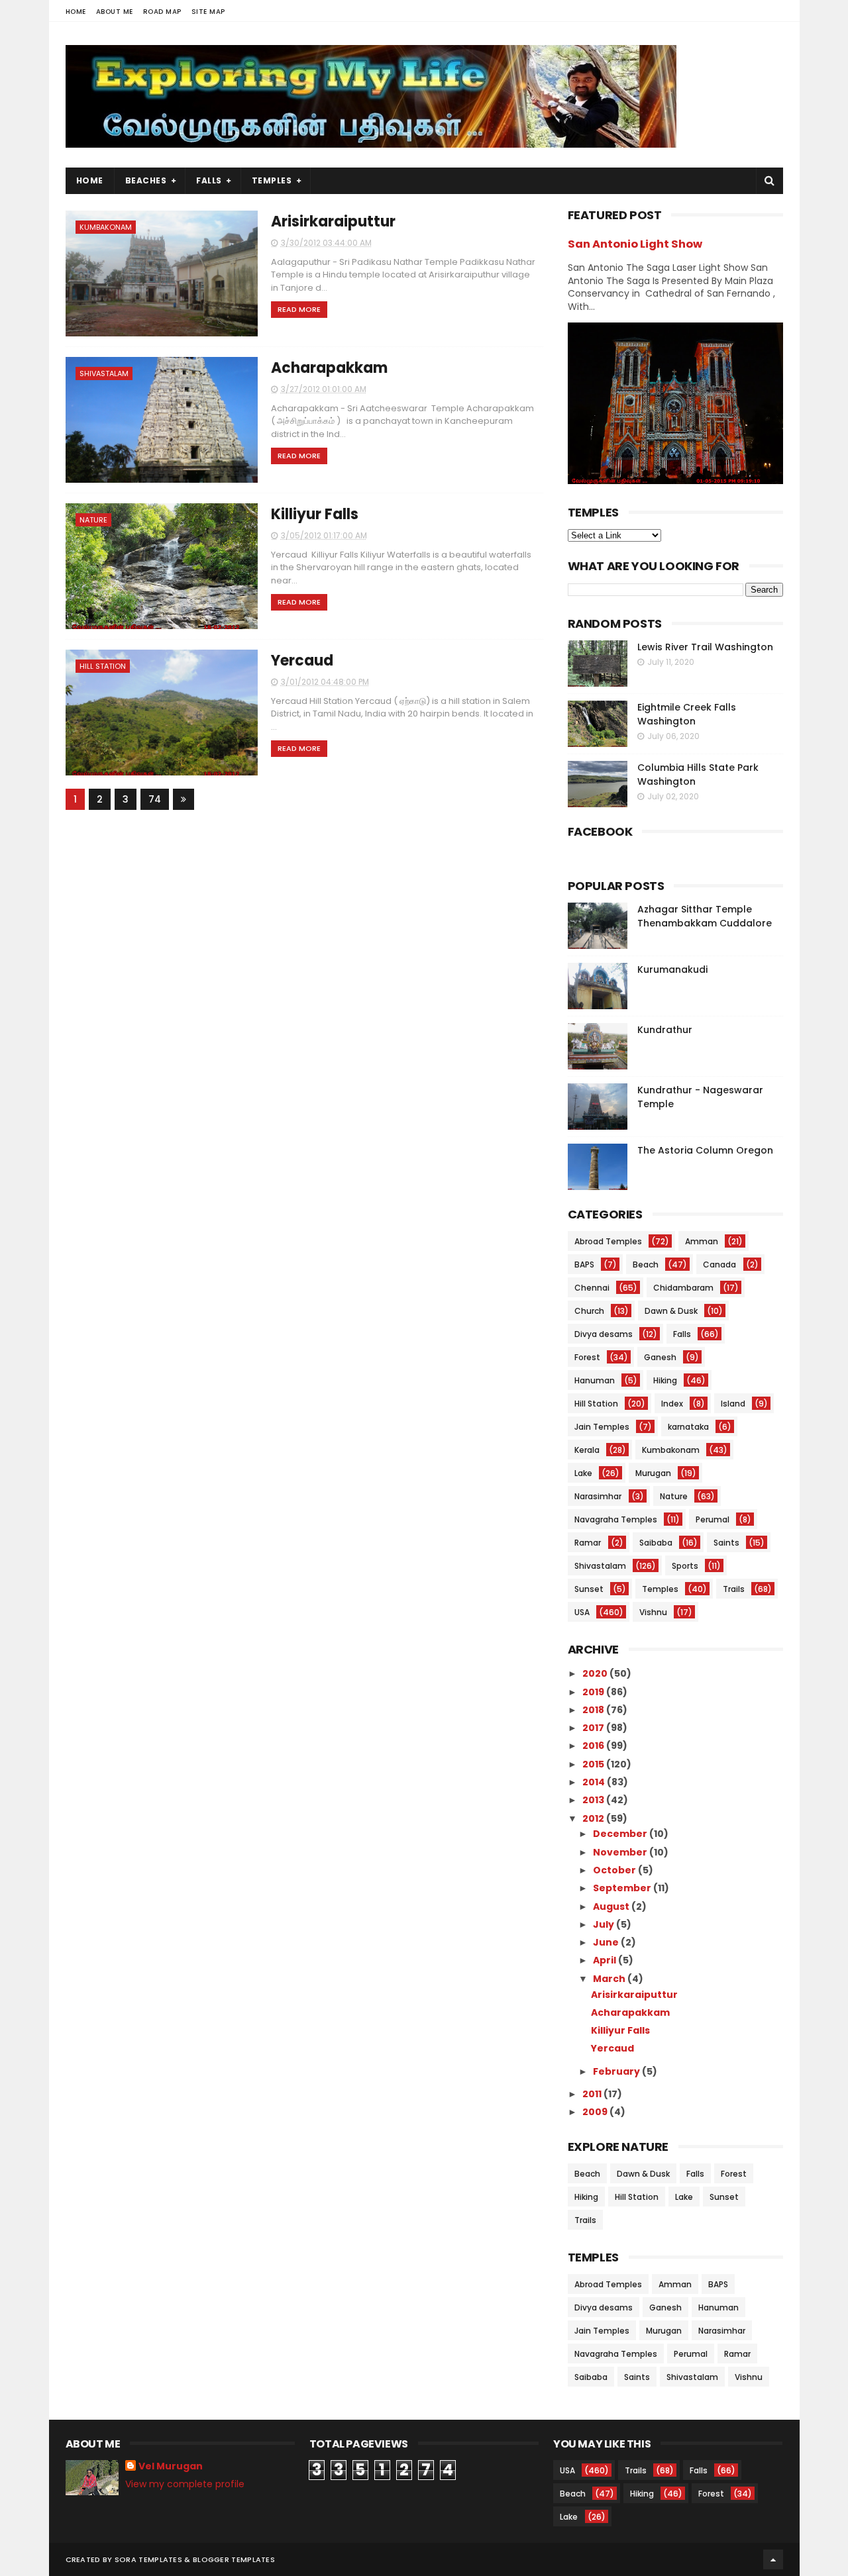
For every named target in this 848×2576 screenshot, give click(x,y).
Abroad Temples (608, 1241)
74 (155, 799)
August (612, 1907)
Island (733, 1404)
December (621, 1834)
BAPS (584, 1264)
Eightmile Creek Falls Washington (687, 714)
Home (76, 12)
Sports (685, 1566)
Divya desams (604, 1334)
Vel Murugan (171, 2466)
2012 (594, 1818)
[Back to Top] (773, 2559)
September (623, 1888)
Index (672, 1404)
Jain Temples (602, 1427)
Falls (209, 180)
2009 (596, 2112)
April (606, 1960)
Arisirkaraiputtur (333, 222)
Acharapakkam (329, 368)
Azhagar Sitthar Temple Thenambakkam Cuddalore (705, 916)
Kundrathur (665, 1030)
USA (582, 1612)
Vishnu (653, 1612)
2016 (594, 1746)
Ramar (588, 1543)
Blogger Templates (234, 2559)
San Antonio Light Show (635, 244)
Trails (734, 1589)
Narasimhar (598, 1496)
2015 (594, 1764)
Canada (719, 1264)
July (605, 1924)
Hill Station (103, 666)
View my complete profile (185, 2484)
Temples (272, 180)
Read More (299, 309)
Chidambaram (683, 1288)
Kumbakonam (106, 227)
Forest (587, 1357)
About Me (115, 12)
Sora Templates (148, 2559)
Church (589, 1311)
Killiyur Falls (315, 514)
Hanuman (595, 1380)
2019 (594, 1692)
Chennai (592, 1288)
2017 (594, 1728)
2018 (594, 1710)
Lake (583, 1473)
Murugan (653, 1473)
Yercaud (302, 661)
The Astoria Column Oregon (705, 1150)
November (621, 1852)
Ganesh (660, 1357)
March (610, 1979)
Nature (93, 520)
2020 (596, 1673)
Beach (646, 1264)
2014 (595, 1782)
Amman (702, 1241)
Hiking (665, 1380)
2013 (594, 1800)
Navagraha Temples (616, 1519)
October (615, 1870)
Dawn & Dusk (671, 1311)
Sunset (589, 1589)
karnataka (688, 1427)
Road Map (162, 12)
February (617, 2071)
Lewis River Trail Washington (705, 647)
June (607, 1942)
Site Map (208, 12)
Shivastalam (104, 373)
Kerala (587, 1450)
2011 (593, 2094)
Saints (726, 1543)
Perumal (713, 1519)
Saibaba (656, 1543)
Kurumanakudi (672, 969)
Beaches (146, 180)
